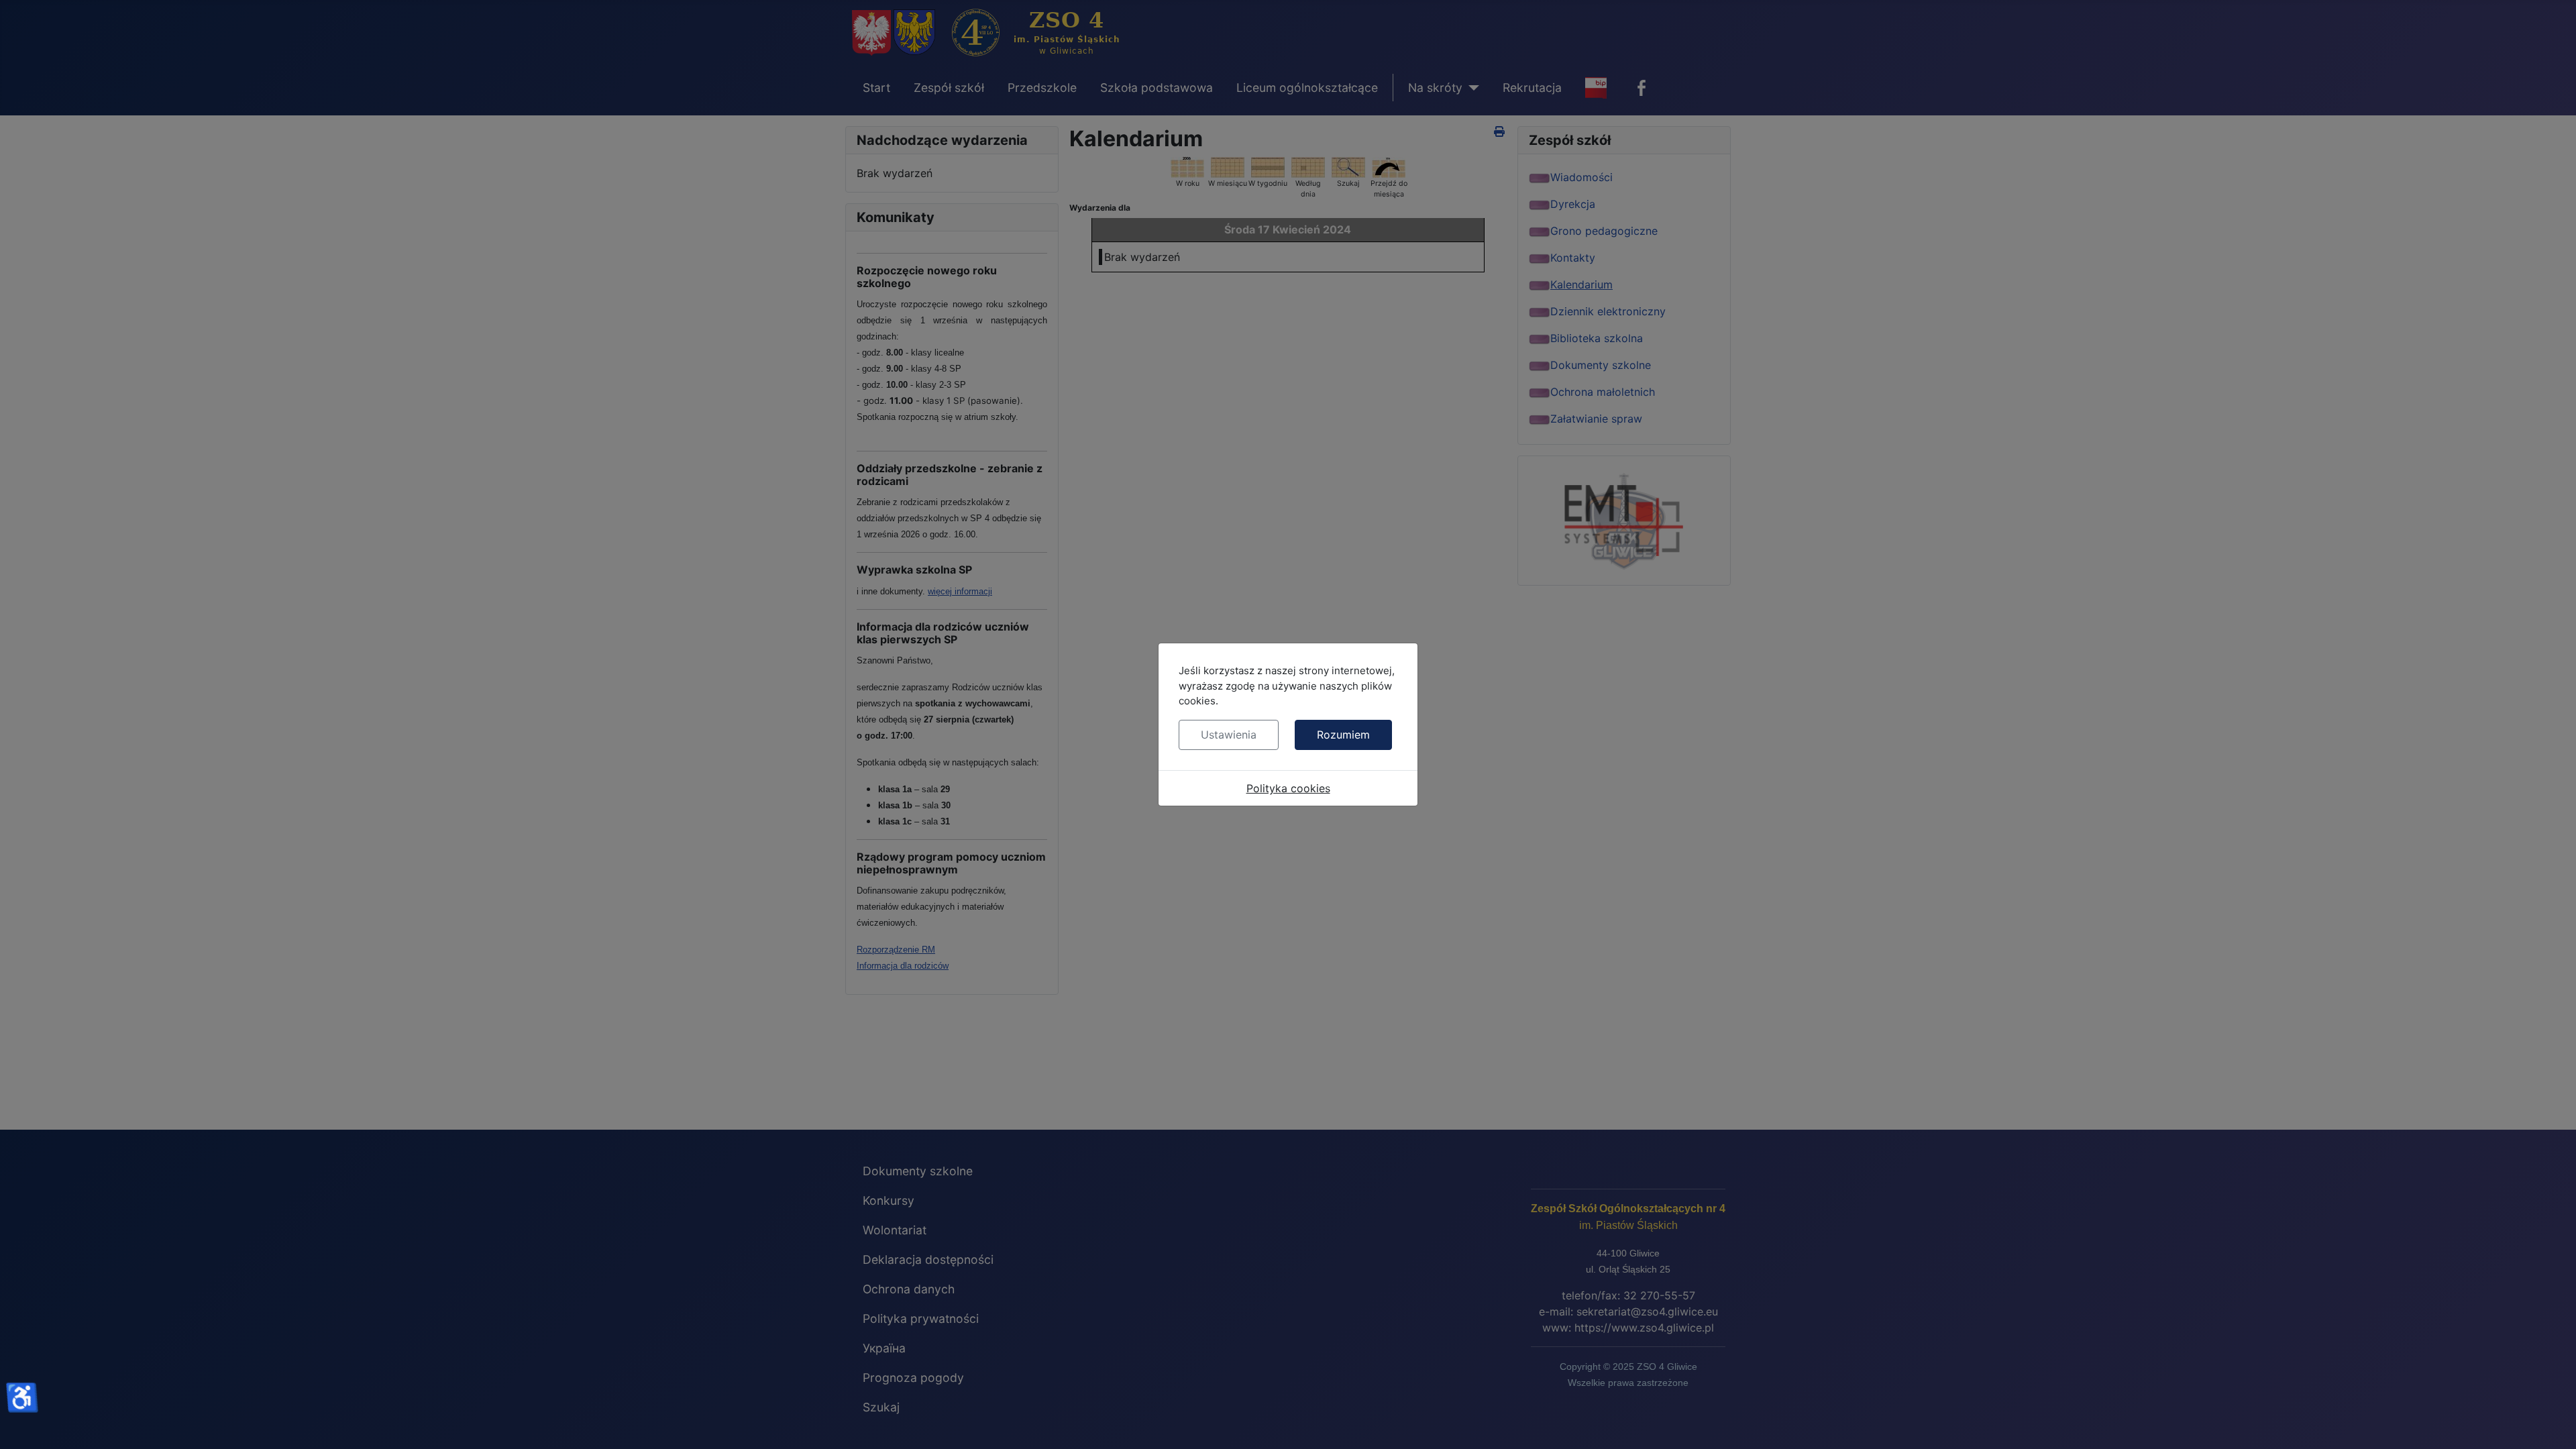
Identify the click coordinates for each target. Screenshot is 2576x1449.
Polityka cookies (1288, 788)
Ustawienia (1229, 735)
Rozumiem (1343, 735)
